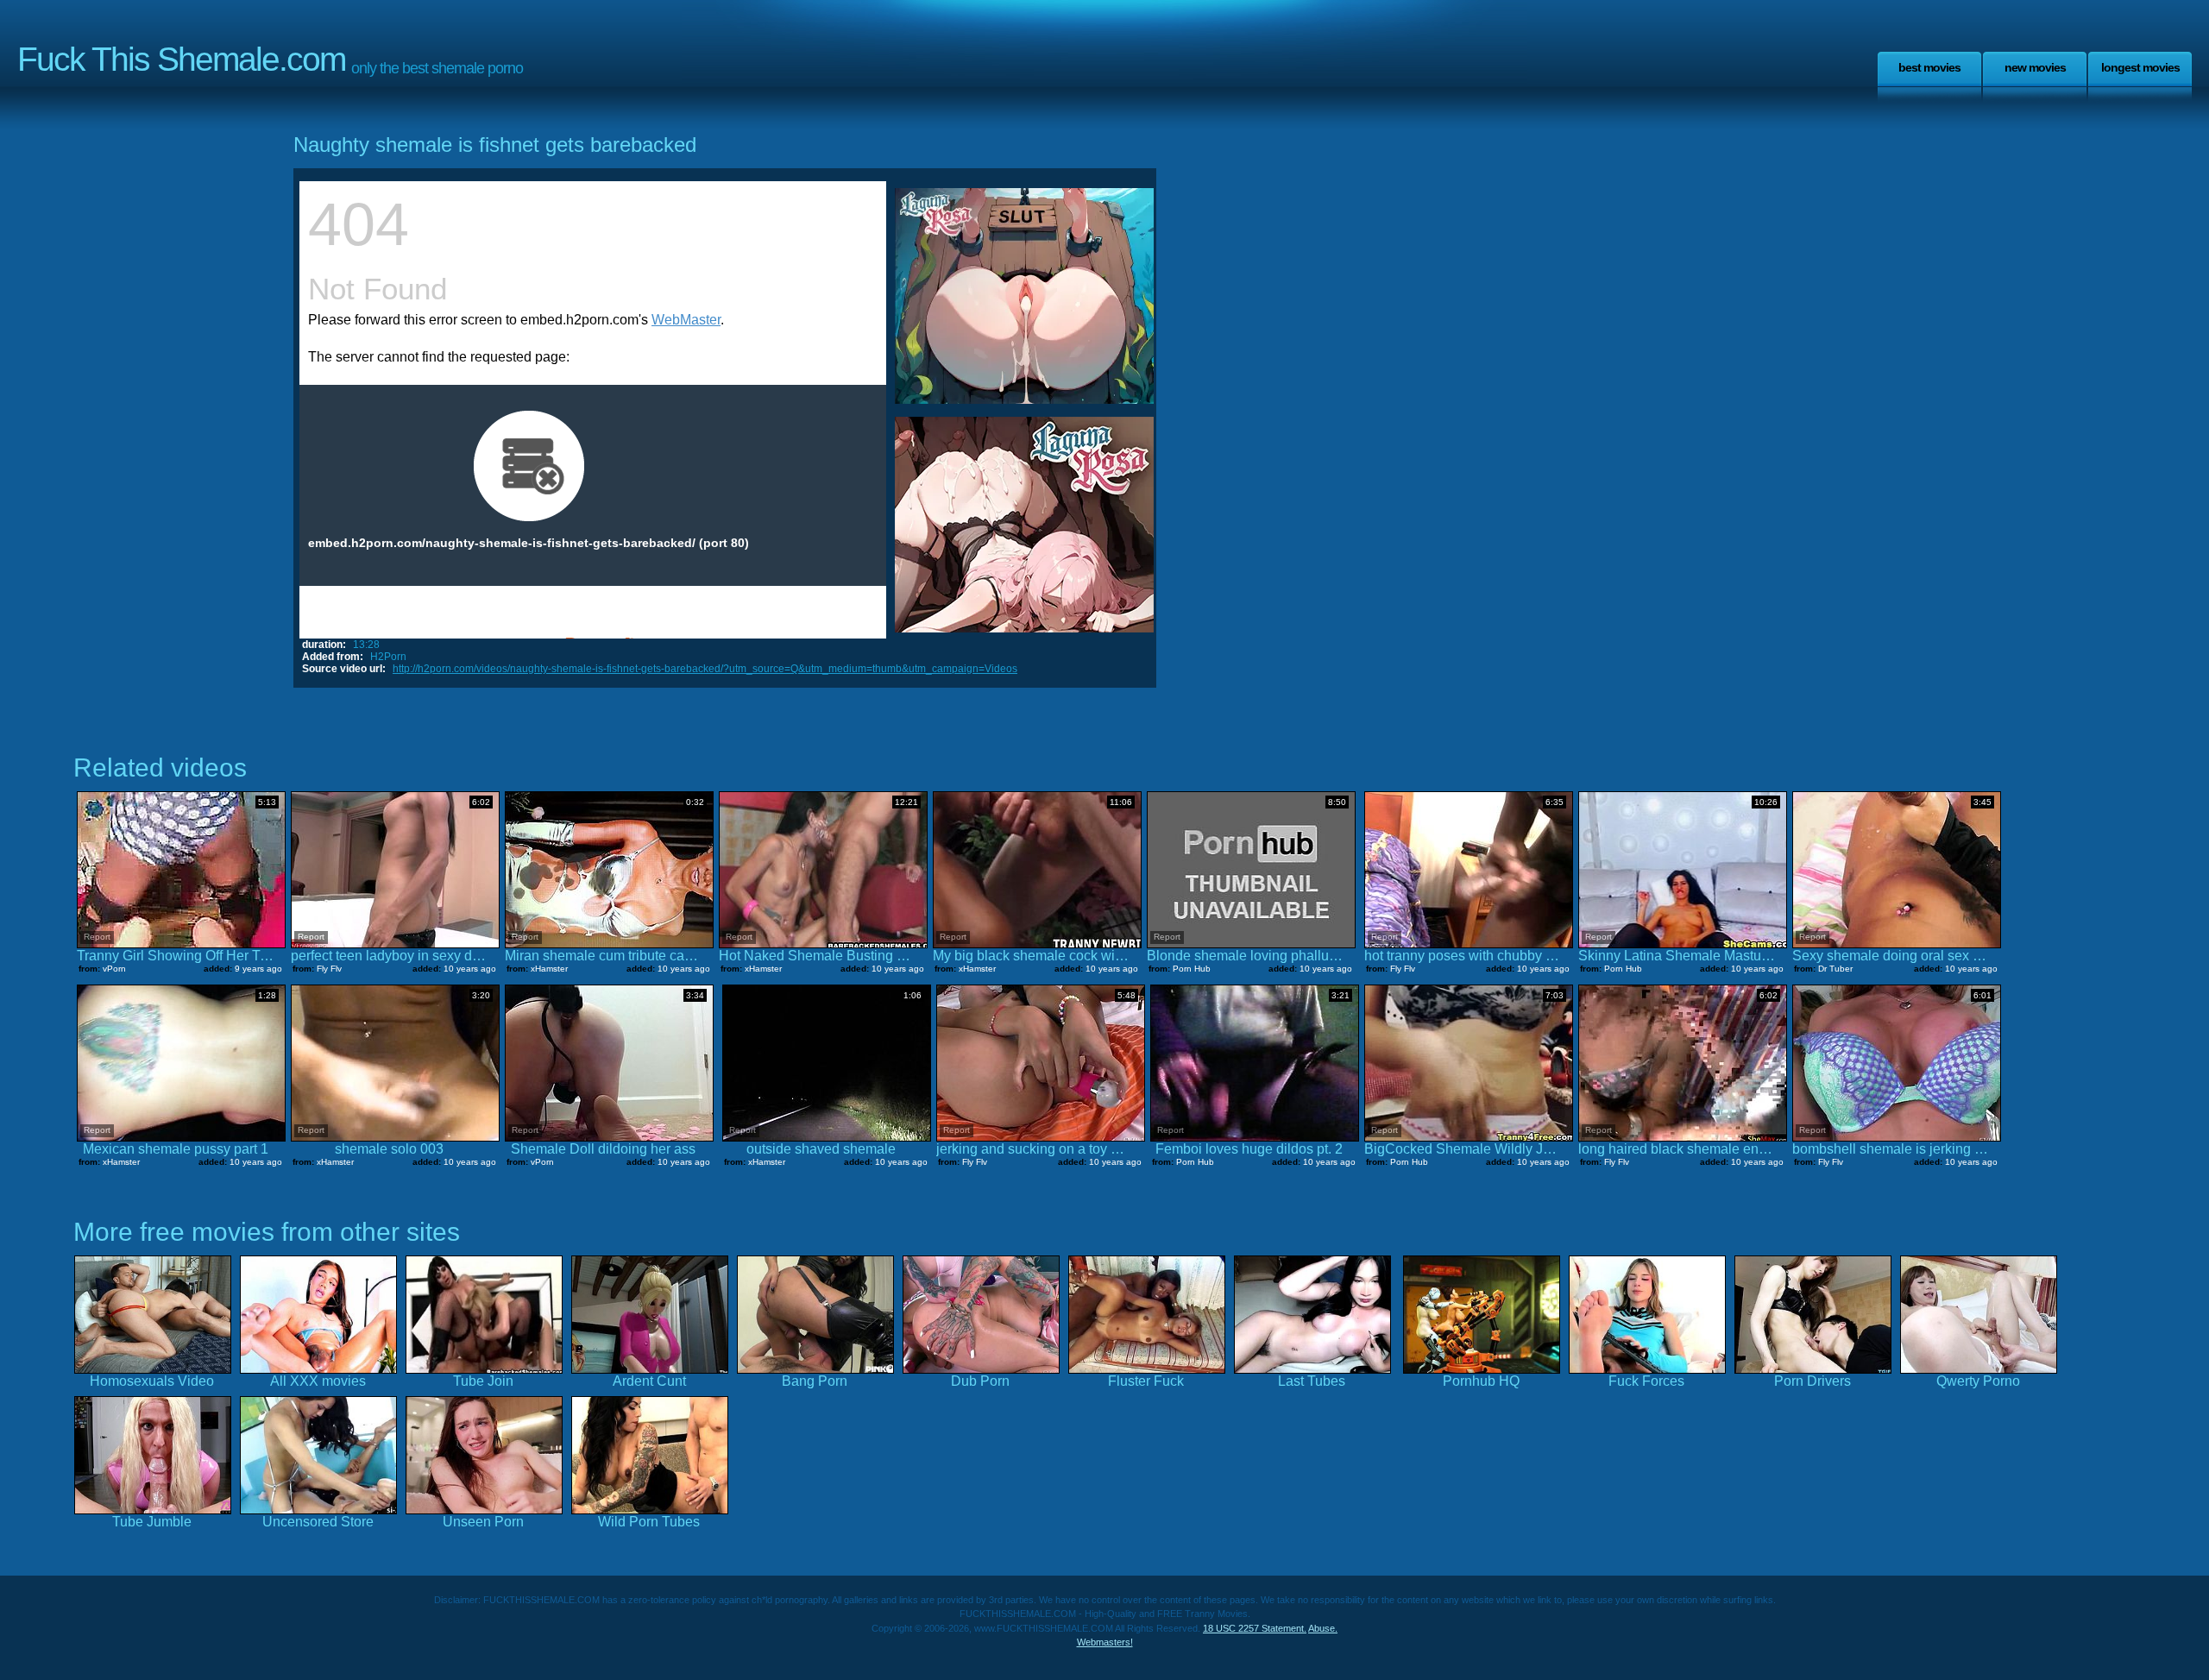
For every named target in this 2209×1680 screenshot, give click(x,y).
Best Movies (1929, 67)
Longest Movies (2140, 67)
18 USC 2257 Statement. (1255, 1628)
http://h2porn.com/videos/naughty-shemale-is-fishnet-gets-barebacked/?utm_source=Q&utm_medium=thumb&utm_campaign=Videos (705, 669)
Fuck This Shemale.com (181, 59)
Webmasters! (1105, 1642)
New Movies (2035, 67)
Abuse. (1323, 1628)
